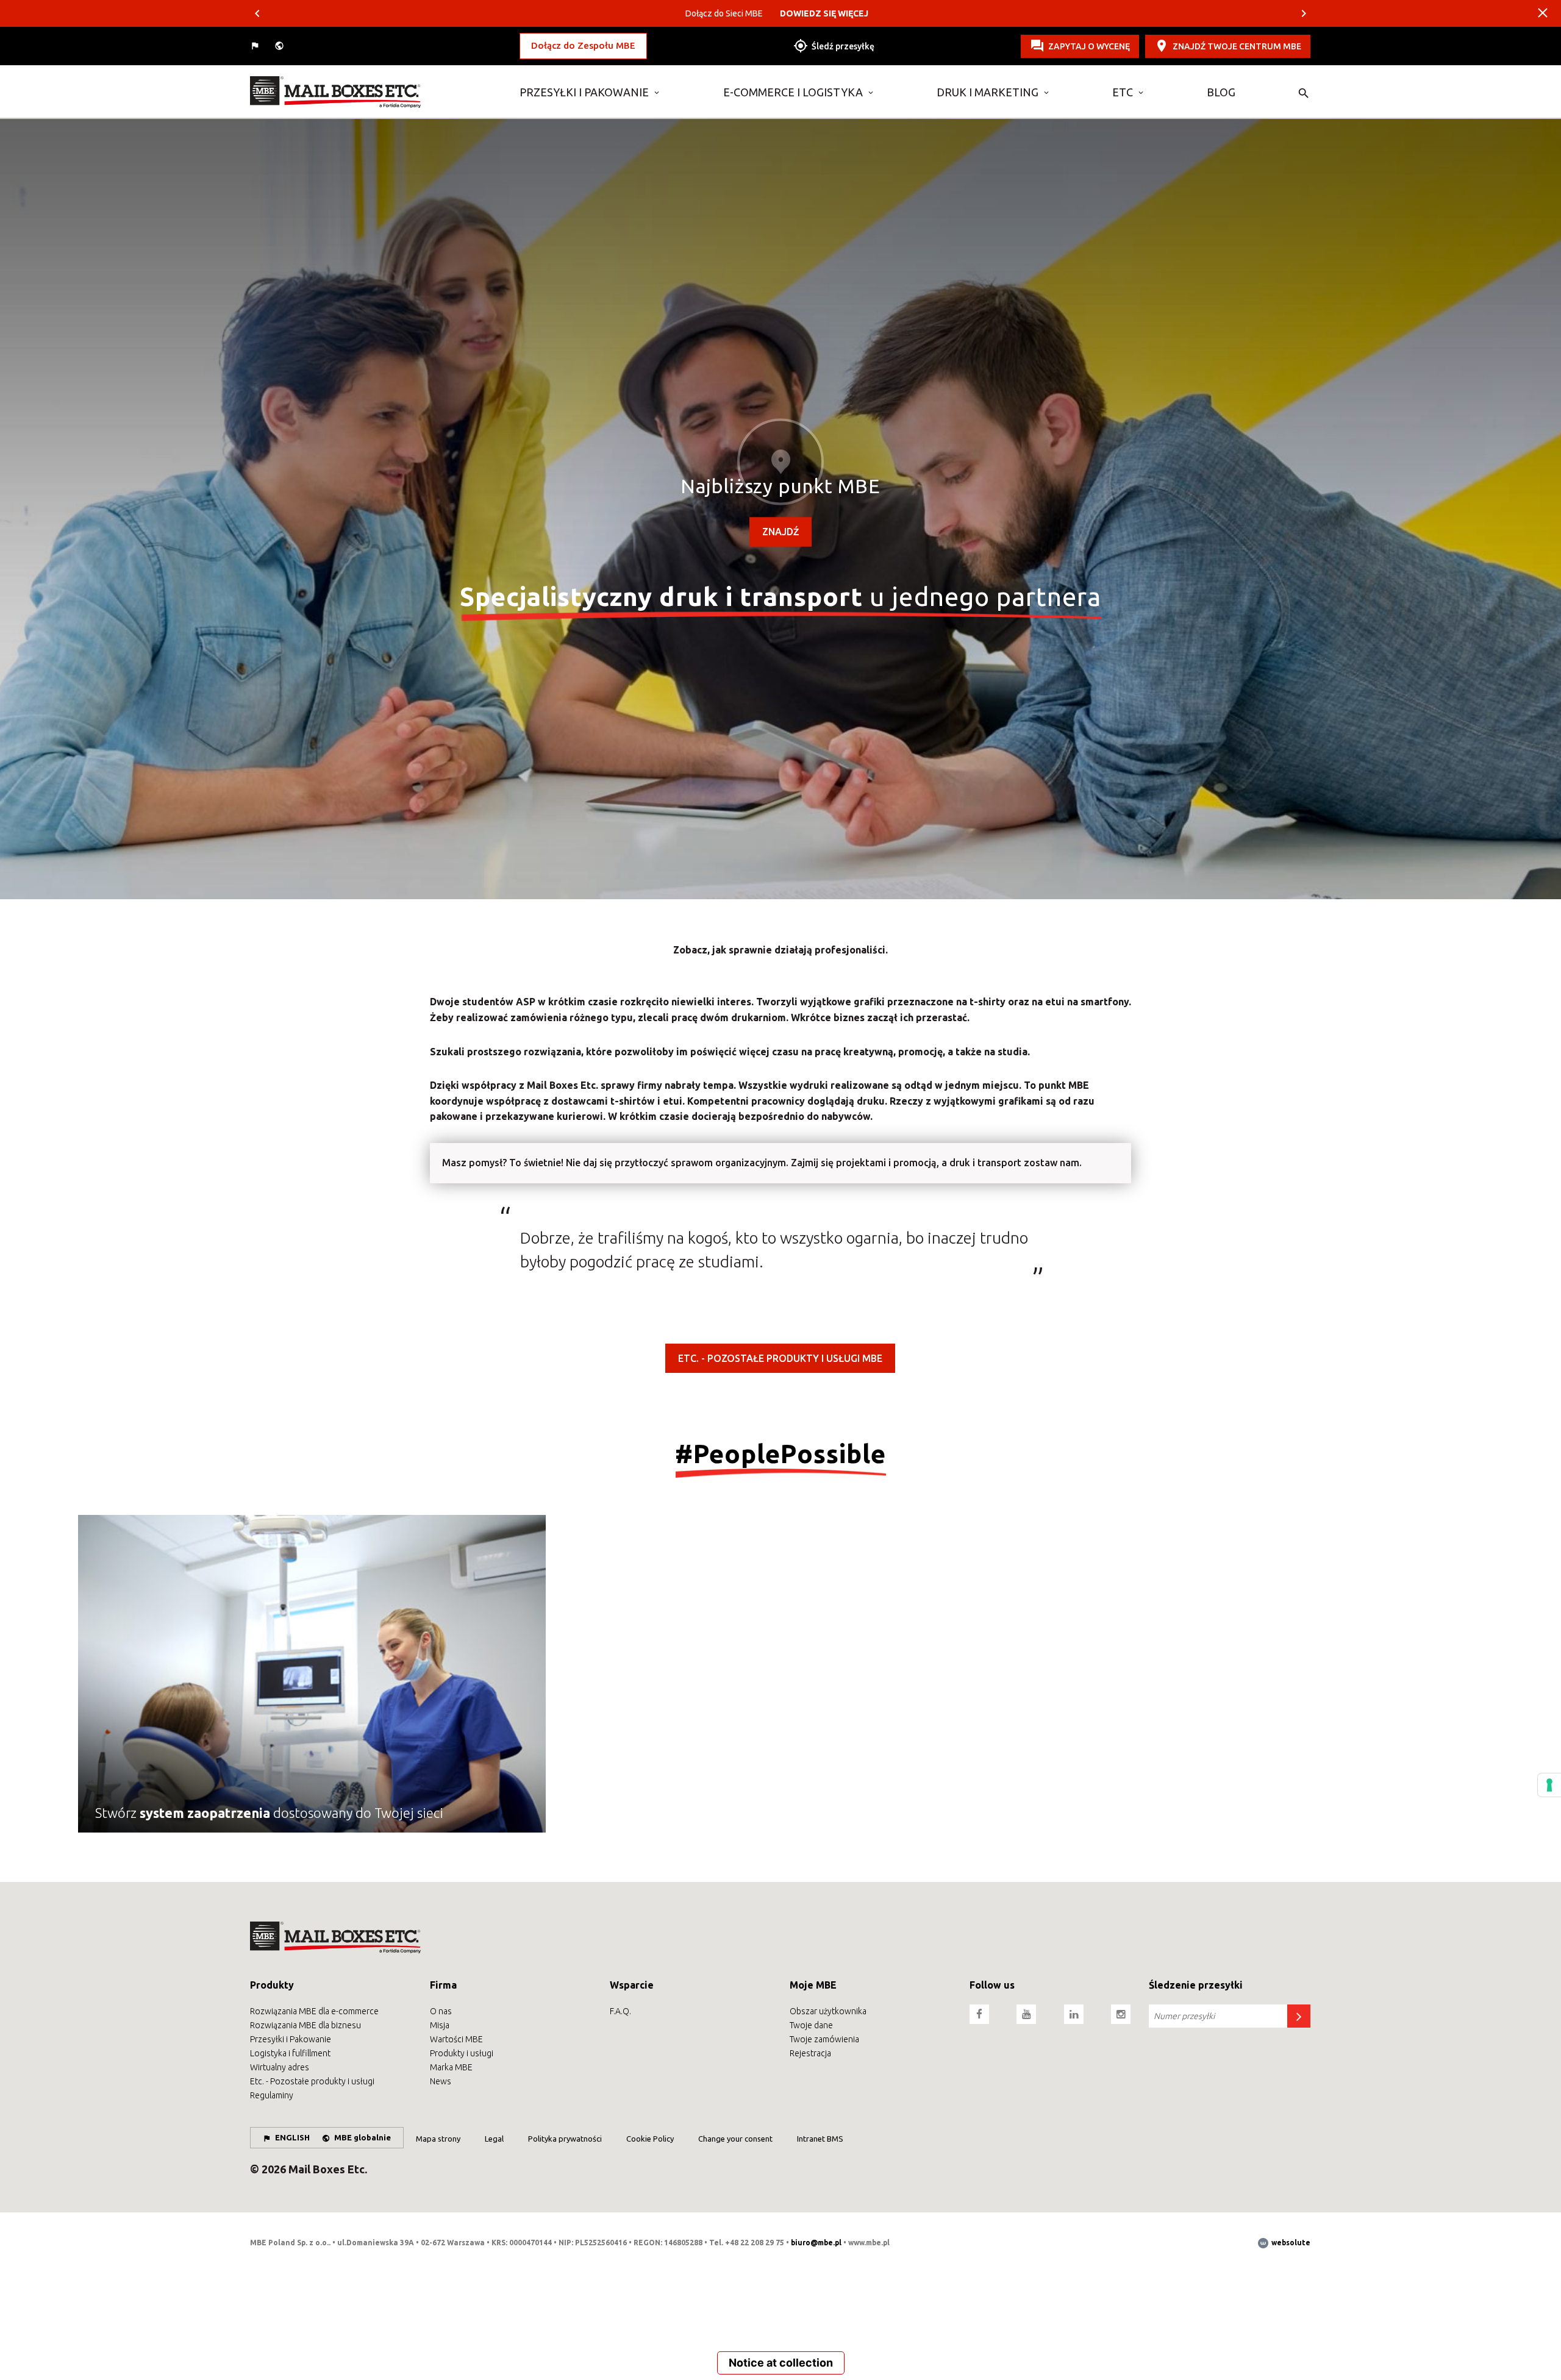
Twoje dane (811, 2025)
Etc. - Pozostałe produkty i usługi (312, 2081)
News (441, 2081)
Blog (1221, 92)
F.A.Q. (620, 2011)
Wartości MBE (456, 2039)
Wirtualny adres (280, 2067)
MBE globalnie (363, 2137)
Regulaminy (272, 2095)
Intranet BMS (820, 2139)
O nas (441, 2011)
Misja (440, 2025)
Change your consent (735, 2139)
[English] (256, 46)
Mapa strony (438, 2139)
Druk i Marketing (988, 92)
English (292, 2137)
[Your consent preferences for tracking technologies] (1549, 1785)
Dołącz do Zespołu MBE (583, 45)
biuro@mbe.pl (816, 2243)
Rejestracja (810, 2053)
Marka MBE (451, 2067)
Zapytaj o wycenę (1089, 46)
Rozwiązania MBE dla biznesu (305, 2025)
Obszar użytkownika (828, 2011)
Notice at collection (781, 2363)
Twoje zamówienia (824, 2039)
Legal (494, 2139)
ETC (1123, 92)
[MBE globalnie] (280, 46)
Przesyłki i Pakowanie (584, 92)
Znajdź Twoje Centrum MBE (1237, 46)
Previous (257, 13)
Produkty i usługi (462, 2053)
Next (1304, 13)
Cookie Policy (650, 2139)
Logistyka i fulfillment (290, 2053)
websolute (1290, 2243)
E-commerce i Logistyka (793, 92)
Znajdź (780, 532)
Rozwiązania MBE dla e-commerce (314, 2011)
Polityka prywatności (565, 2139)
